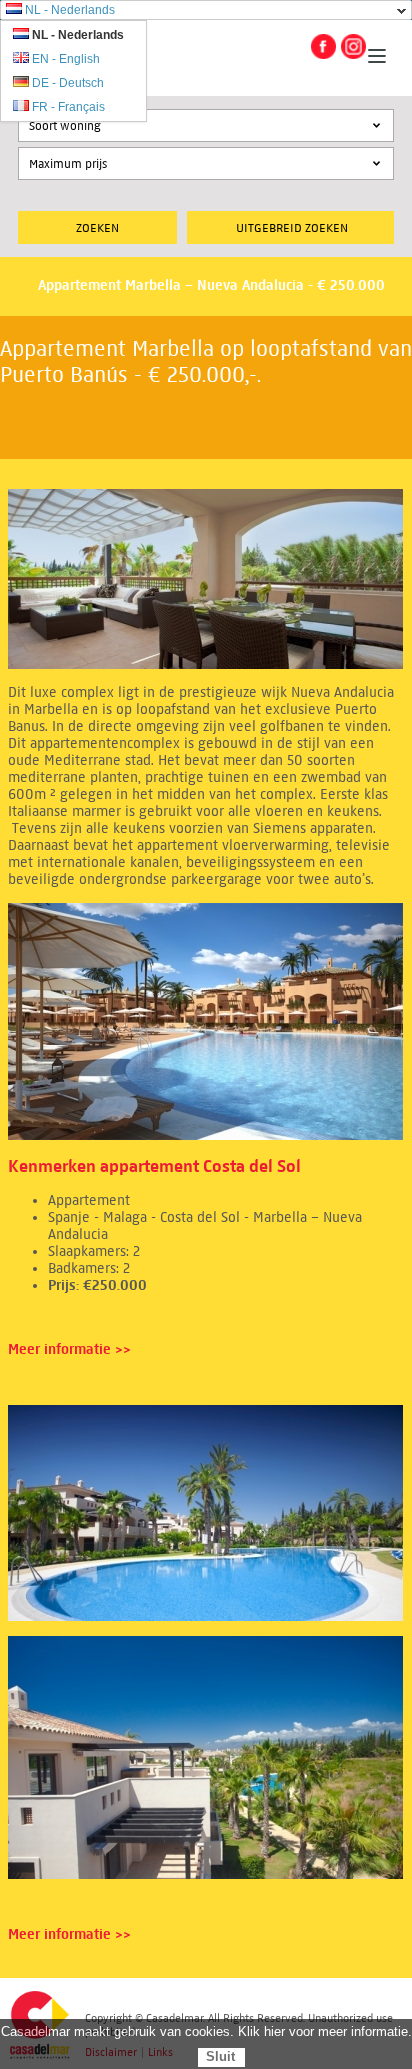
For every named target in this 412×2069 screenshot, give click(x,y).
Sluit (220, 2056)
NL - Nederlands (70, 10)
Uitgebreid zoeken (292, 227)
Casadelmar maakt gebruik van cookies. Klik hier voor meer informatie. (206, 2031)
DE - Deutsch (68, 83)
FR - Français (68, 107)
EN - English (66, 59)
